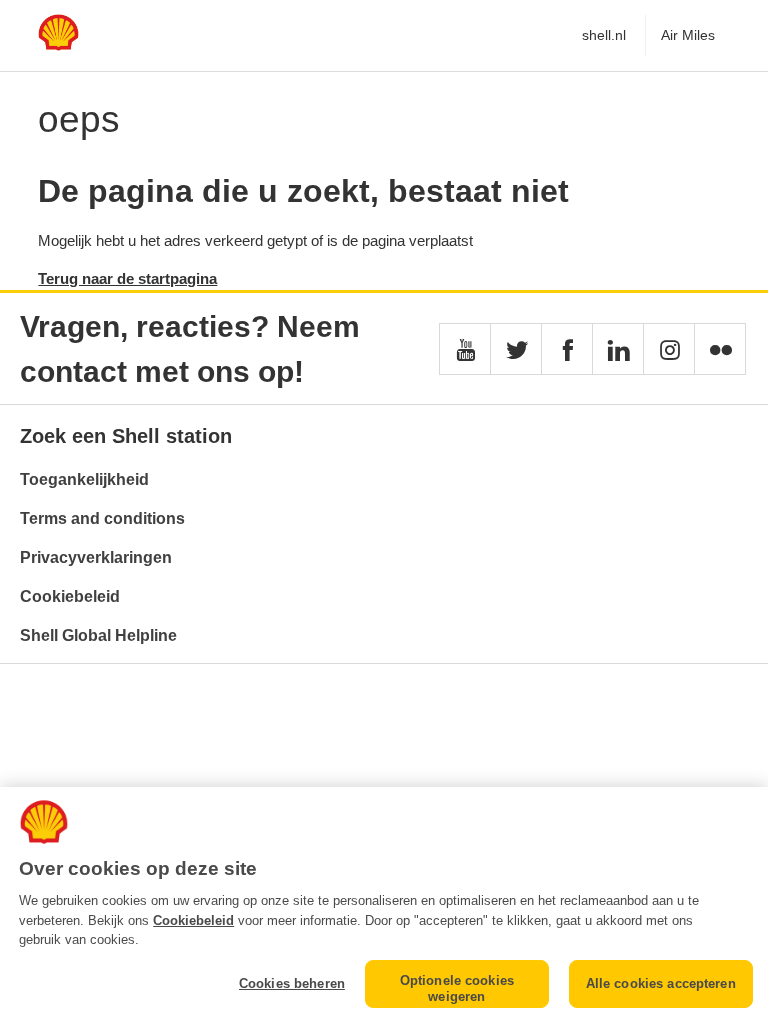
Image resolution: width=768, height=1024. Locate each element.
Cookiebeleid (70, 596)
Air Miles (688, 35)
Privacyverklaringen (96, 557)
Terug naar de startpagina (127, 278)
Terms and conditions (102, 518)
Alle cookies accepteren (661, 983)
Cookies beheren (292, 983)
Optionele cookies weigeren (457, 988)
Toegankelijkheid (84, 479)
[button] (465, 349)
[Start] (58, 45)
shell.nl (604, 35)
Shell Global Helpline (98, 635)
